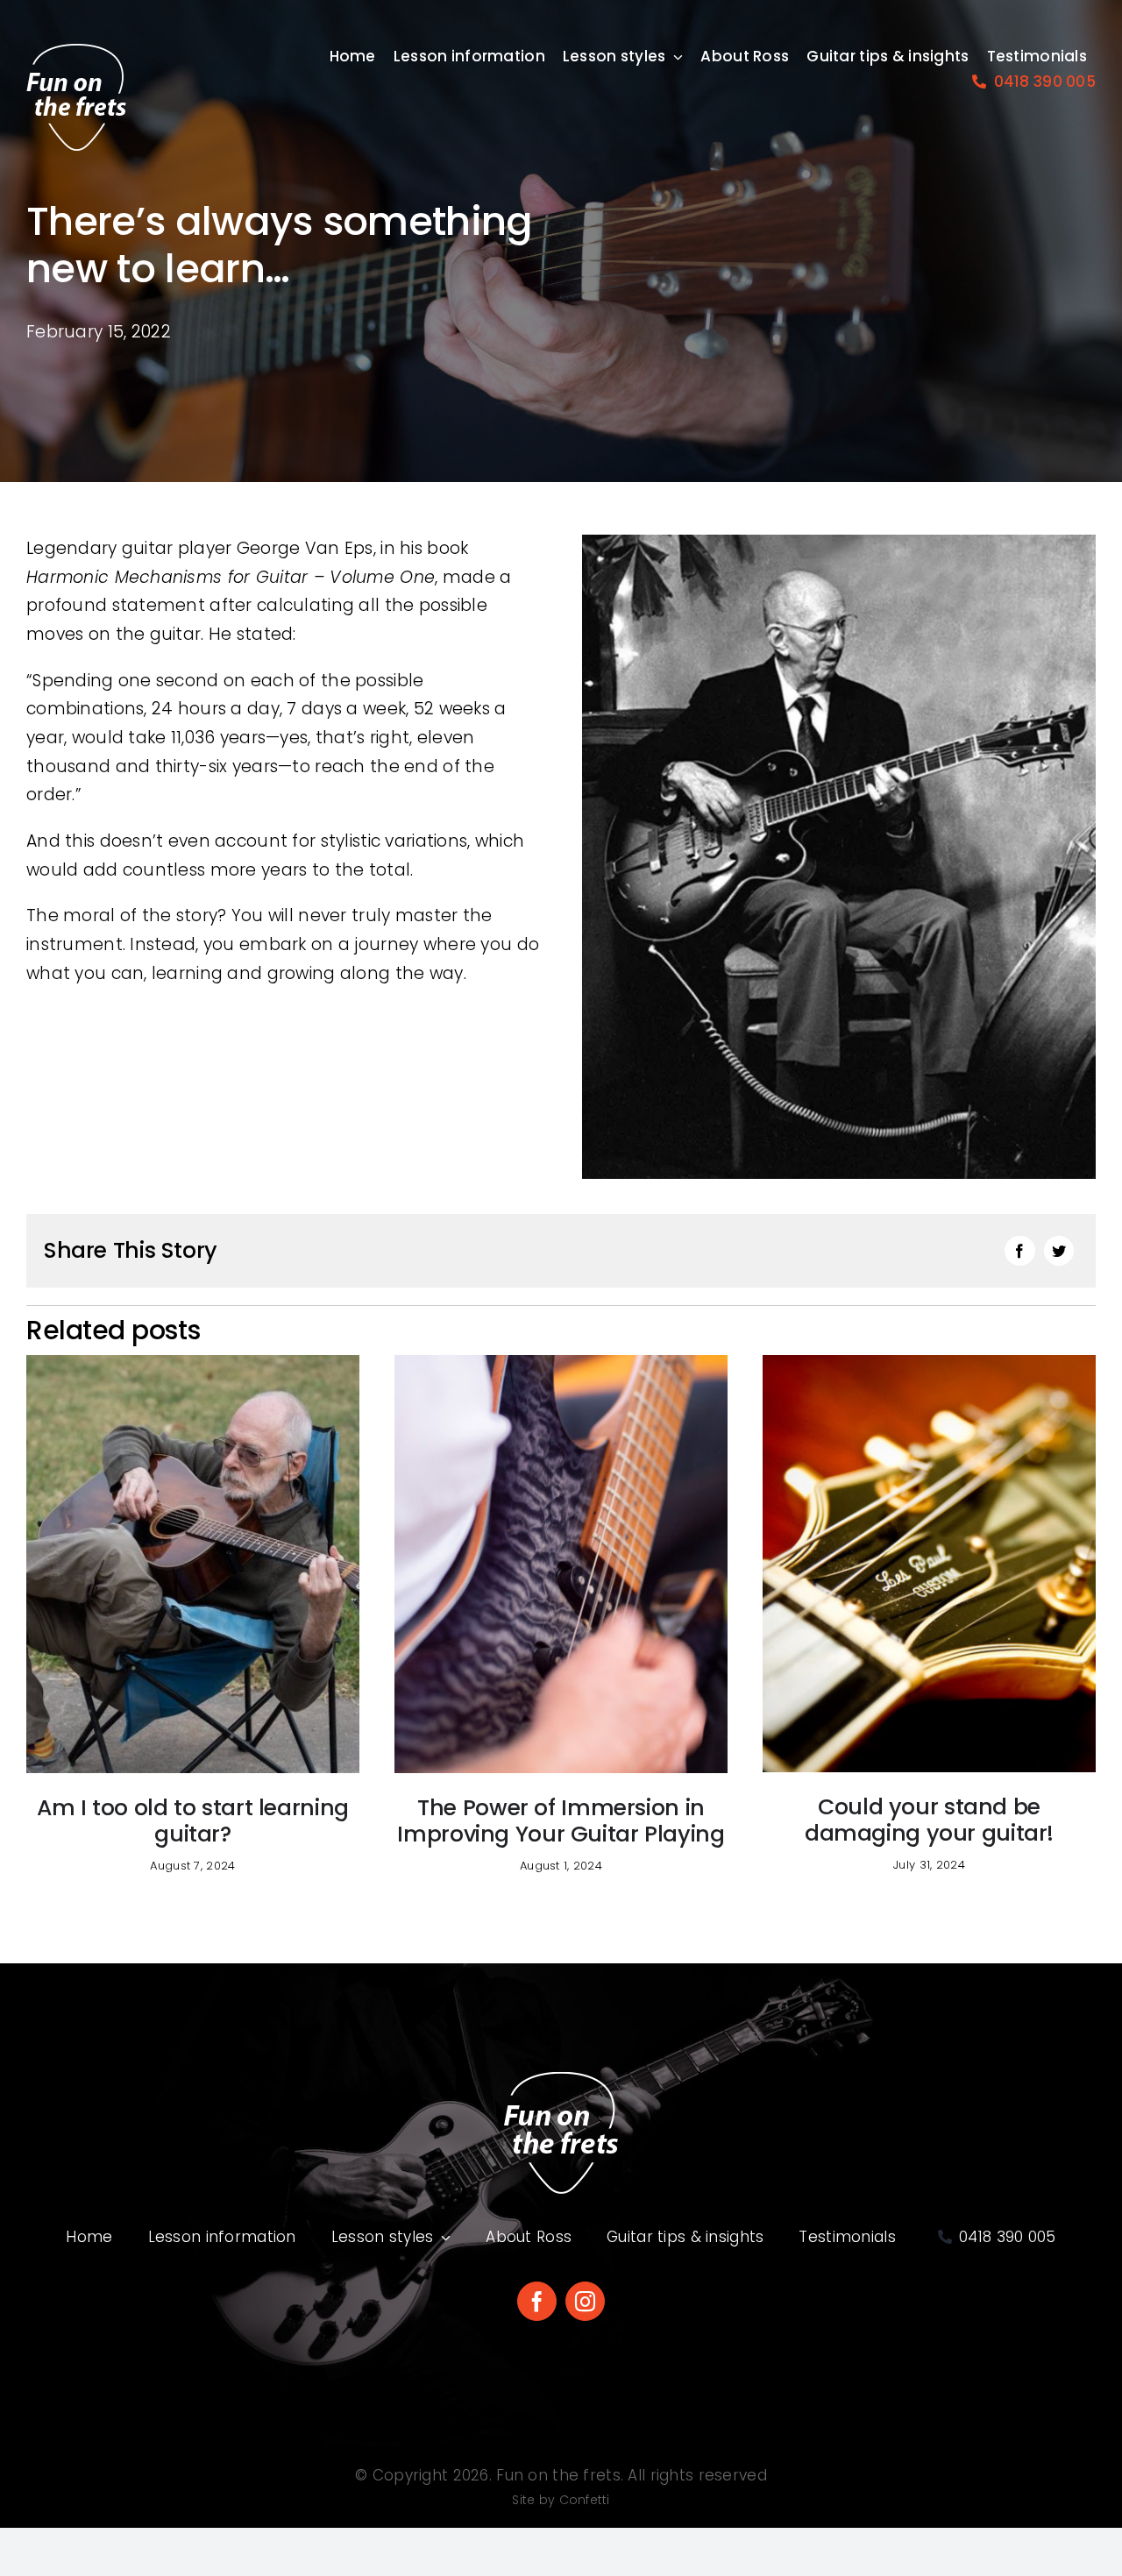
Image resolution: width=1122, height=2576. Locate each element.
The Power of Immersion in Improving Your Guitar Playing (561, 1821)
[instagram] (585, 2301)
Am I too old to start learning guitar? (193, 1821)
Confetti (585, 2500)
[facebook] (537, 2301)
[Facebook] (1019, 1251)
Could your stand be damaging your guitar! (929, 1820)
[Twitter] (1059, 1251)
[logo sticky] (76, 52)
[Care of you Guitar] (929, 1363)
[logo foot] (561, 2079)
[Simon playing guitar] (561, 1363)
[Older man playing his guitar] (193, 1363)
